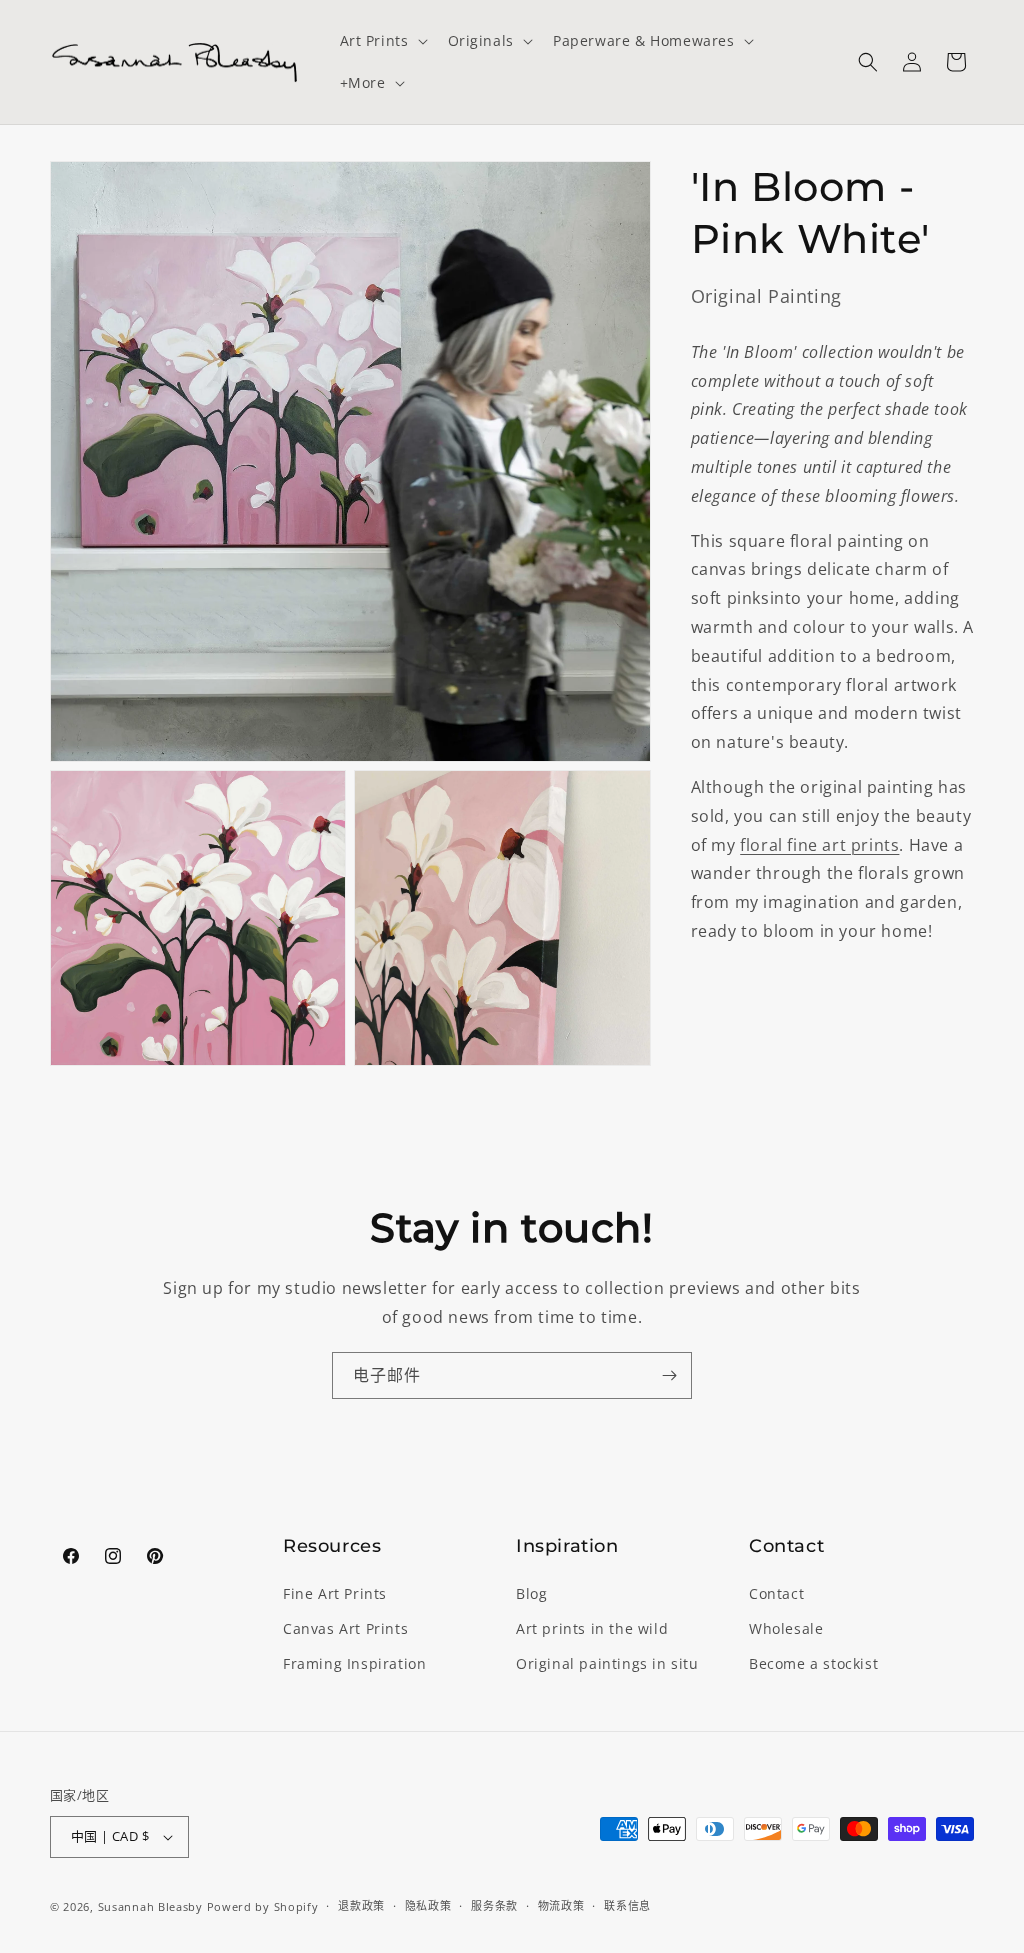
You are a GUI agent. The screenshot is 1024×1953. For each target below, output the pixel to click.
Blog (531, 1593)
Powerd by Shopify (263, 1906)
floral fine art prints (819, 845)
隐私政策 (428, 1905)
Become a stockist (813, 1663)
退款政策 (361, 1905)
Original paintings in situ (607, 1663)
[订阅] (669, 1375)
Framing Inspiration (354, 1663)
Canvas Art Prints (345, 1628)
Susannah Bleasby (150, 1906)
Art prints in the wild (592, 1628)
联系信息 (627, 1905)
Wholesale (786, 1628)
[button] (382, 41)
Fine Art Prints (335, 1593)
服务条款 (494, 1905)
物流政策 (561, 1905)
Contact (776, 1593)
